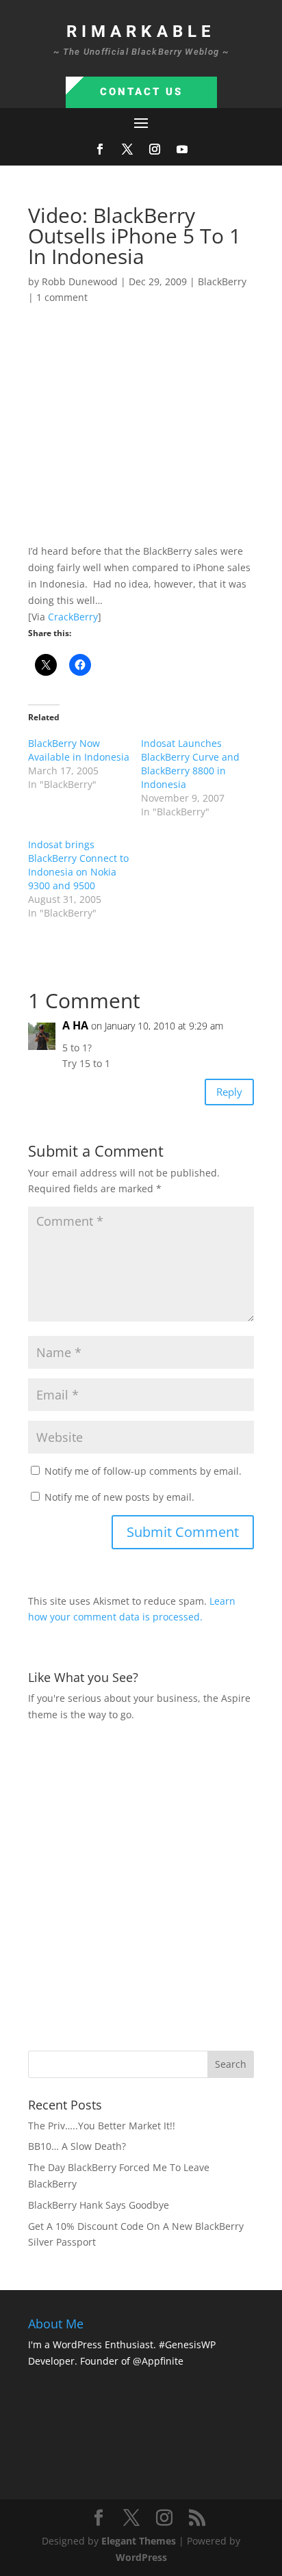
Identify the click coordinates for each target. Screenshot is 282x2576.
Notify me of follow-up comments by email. (143, 1471)
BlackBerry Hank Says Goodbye (99, 2205)
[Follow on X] (127, 149)
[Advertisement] (141, 1884)
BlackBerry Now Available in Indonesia (79, 750)
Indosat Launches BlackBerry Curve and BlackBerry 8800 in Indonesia (190, 764)
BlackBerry (222, 281)
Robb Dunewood (80, 281)
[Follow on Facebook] (100, 149)
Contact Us (141, 92)
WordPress (141, 2557)
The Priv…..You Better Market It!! (102, 2126)
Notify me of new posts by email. (119, 1497)
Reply (229, 1092)
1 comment (62, 297)
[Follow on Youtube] (182, 149)
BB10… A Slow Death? (77, 2146)
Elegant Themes (139, 2541)
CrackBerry (73, 617)
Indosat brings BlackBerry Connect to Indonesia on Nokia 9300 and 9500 (78, 865)
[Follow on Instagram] (155, 149)
